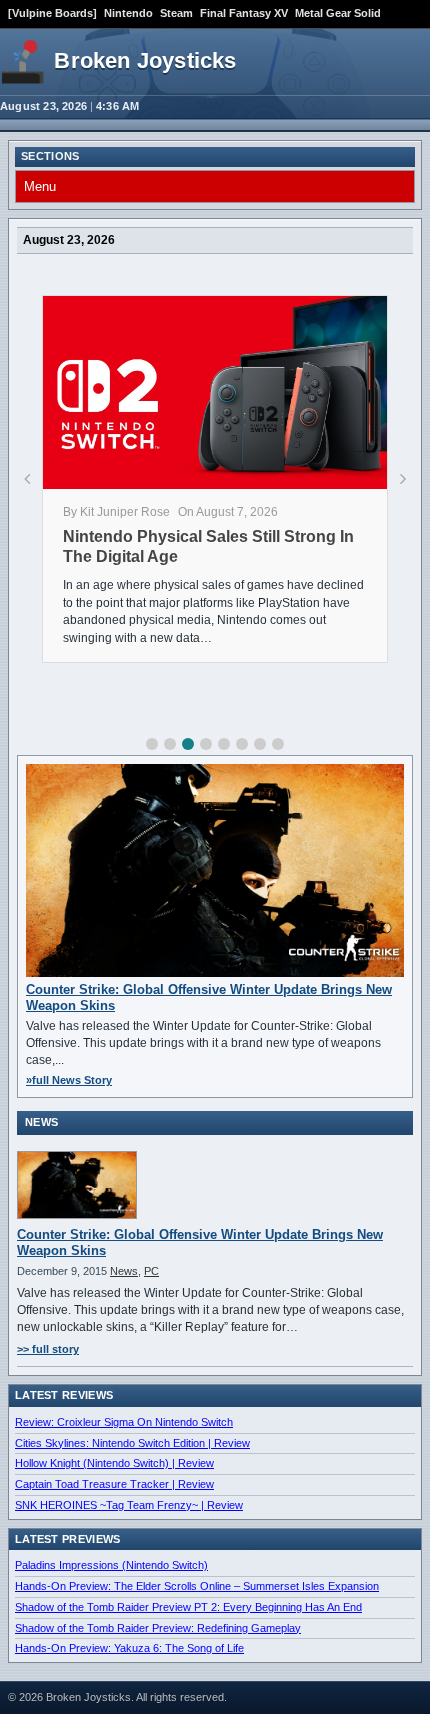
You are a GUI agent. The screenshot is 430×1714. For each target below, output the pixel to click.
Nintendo (128, 13)
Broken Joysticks (145, 60)
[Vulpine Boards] (52, 13)
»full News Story (69, 1080)
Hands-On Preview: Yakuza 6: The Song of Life (129, 1648)
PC (151, 1271)
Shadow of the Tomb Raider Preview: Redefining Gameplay (158, 1628)
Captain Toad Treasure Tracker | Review (114, 1484)
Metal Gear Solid (338, 13)
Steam (176, 13)
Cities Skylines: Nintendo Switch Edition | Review (132, 1443)
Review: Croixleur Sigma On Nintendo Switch (124, 1422)
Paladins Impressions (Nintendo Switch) (111, 1565)
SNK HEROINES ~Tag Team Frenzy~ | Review (129, 1505)
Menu (40, 186)
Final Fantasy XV (244, 13)
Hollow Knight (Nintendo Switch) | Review (114, 1463)
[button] (152, 744)
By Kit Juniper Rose (116, 512)
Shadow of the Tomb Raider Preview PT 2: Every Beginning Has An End (188, 1607)
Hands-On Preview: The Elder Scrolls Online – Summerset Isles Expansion (197, 1586)
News (124, 1271)
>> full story (48, 1349)
